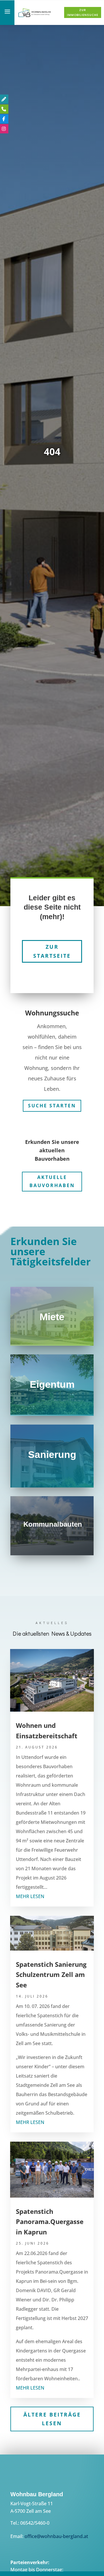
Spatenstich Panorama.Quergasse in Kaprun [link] (50, 2217)
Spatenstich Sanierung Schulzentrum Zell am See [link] (51, 1970)
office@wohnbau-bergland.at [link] (56, 2532)
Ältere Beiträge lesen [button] (52, 2415)
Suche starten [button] (52, 1101)
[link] (35, 16)
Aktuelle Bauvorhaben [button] (52, 1177)
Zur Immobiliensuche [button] (83, 12)
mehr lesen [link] (30, 1892)
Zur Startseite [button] (52, 947)
